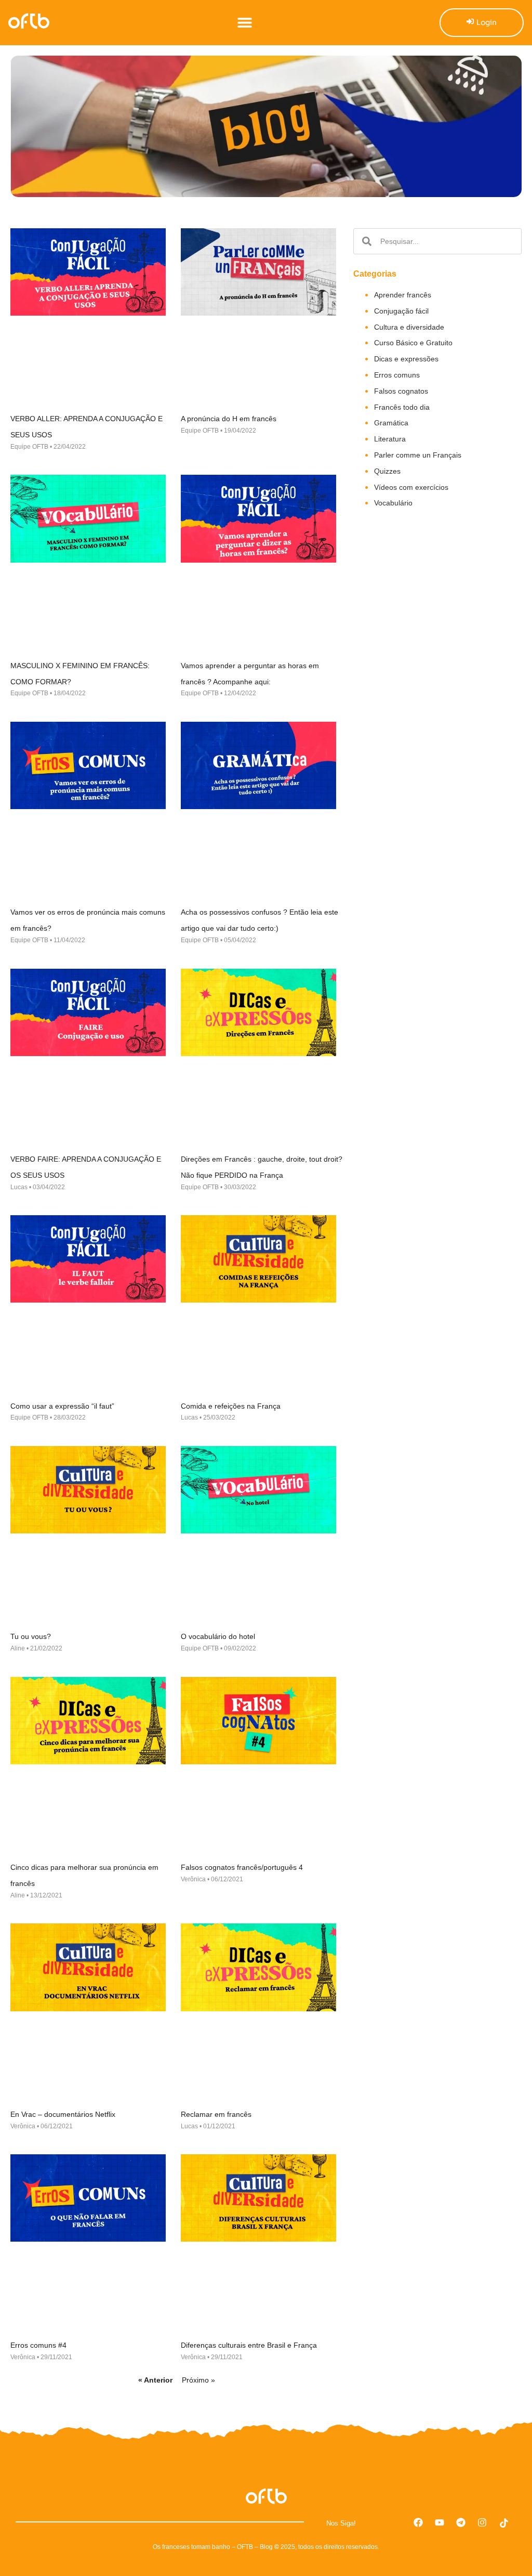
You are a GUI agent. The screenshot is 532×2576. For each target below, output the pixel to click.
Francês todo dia (402, 407)
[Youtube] (440, 2522)
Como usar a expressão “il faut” (62, 1406)
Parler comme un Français (418, 455)
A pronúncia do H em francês (229, 419)
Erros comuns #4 (38, 2345)
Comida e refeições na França (231, 1406)
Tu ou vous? (31, 1636)
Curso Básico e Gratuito (413, 343)
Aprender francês (403, 295)
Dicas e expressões (406, 359)
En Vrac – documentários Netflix (63, 2114)
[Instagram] (482, 2522)
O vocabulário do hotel (218, 1636)
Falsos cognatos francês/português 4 (242, 1867)
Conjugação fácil (401, 311)
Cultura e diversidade (409, 327)
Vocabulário (393, 503)
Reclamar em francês (216, 2114)
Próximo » (198, 2380)
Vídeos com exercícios (411, 487)
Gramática (391, 423)
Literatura (390, 439)
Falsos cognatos (401, 391)
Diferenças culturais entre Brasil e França (249, 2345)
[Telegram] (461, 2522)
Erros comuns (397, 375)
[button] (244, 23)
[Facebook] (418, 2522)
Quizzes (387, 471)
